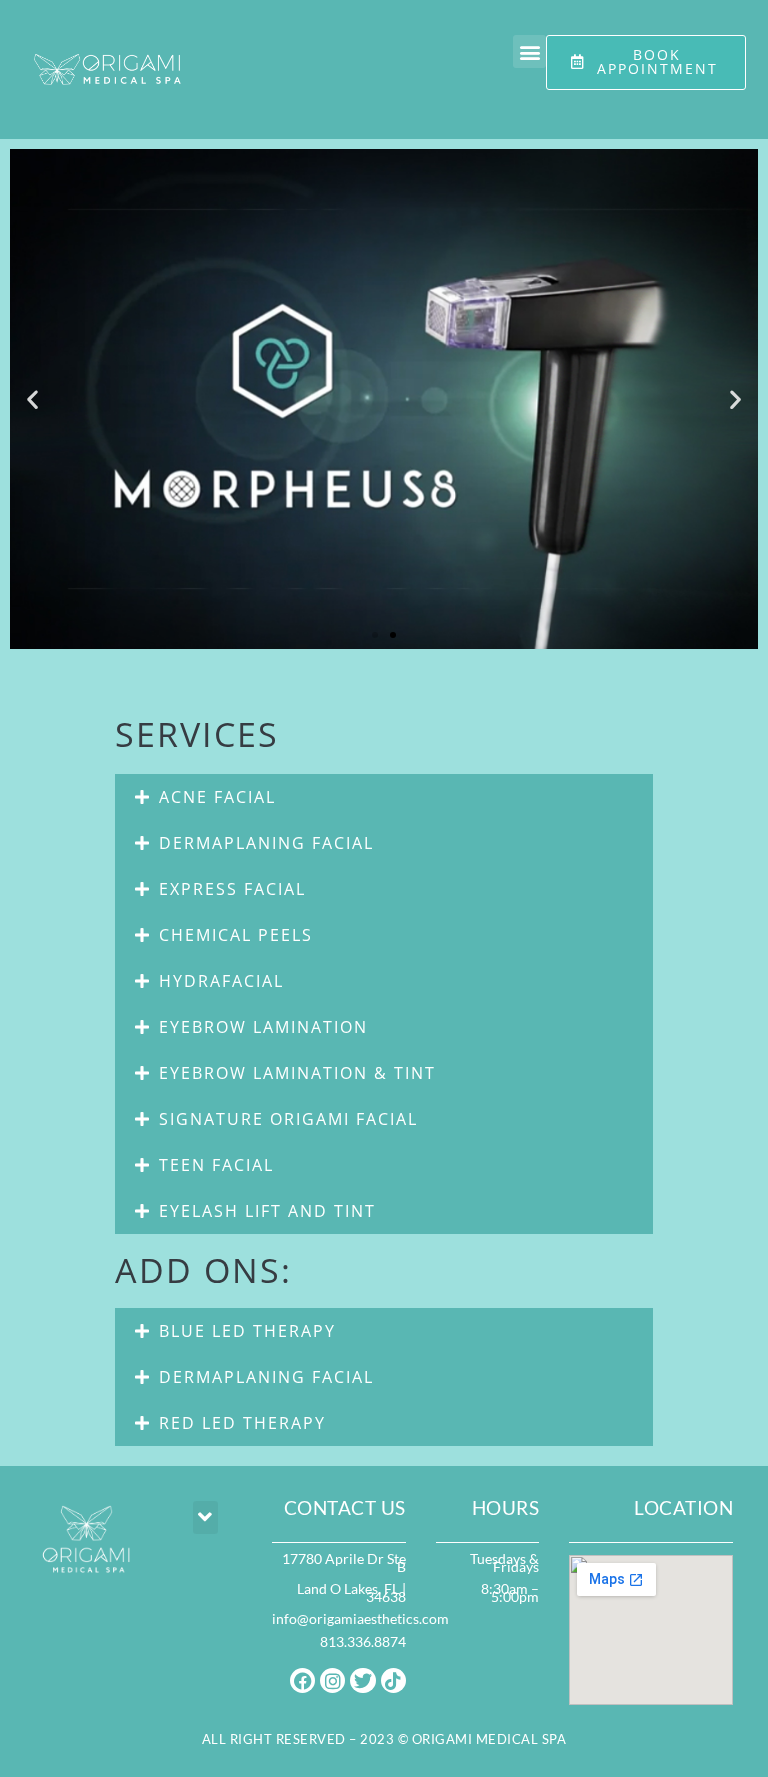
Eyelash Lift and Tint (267, 1211)
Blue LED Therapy (247, 1331)
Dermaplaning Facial (266, 843)
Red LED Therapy (242, 1423)
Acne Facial (217, 797)
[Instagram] (332, 1680)
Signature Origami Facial (288, 1119)
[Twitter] (362, 1680)
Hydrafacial (221, 981)
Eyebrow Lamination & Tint (297, 1073)
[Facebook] (302, 1680)
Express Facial (232, 889)
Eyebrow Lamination (263, 1027)
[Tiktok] (393, 1680)
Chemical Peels (236, 935)
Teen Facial (216, 1165)
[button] (529, 51)
